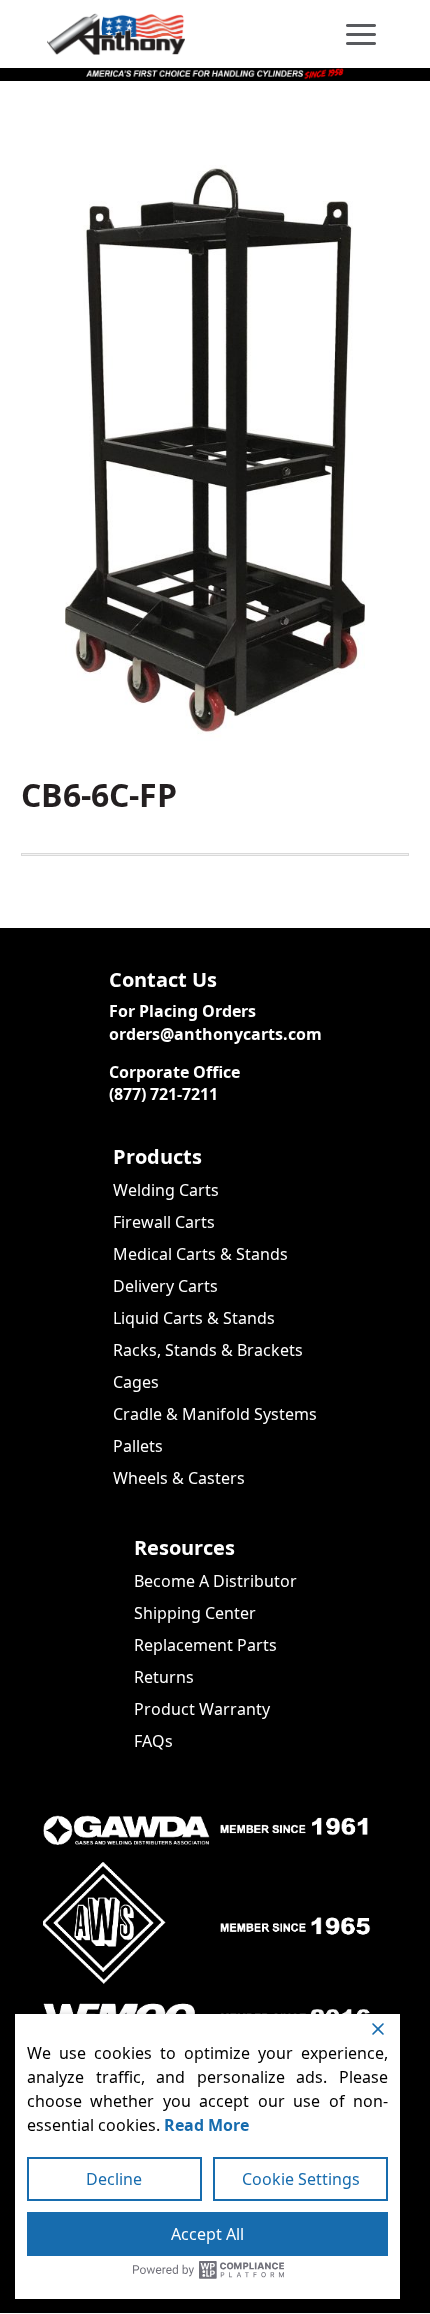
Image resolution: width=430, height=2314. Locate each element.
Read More (206, 2125)
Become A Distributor (215, 1581)
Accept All (207, 2234)
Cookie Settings (301, 2179)
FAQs (153, 1741)
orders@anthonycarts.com (215, 1034)
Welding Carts (166, 1190)
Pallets (138, 1446)
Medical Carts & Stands (200, 1254)
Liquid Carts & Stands (194, 1318)
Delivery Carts (165, 1286)
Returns (164, 1677)
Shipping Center (195, 1613)
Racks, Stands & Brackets (208, 1350)
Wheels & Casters (179, 1478)
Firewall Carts (164, 1222)
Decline (114, 2179)
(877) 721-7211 (163, 1094)
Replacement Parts (205, 1645)
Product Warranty (202, 1709)
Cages (136, 1382)
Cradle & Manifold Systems (215, 1414)
